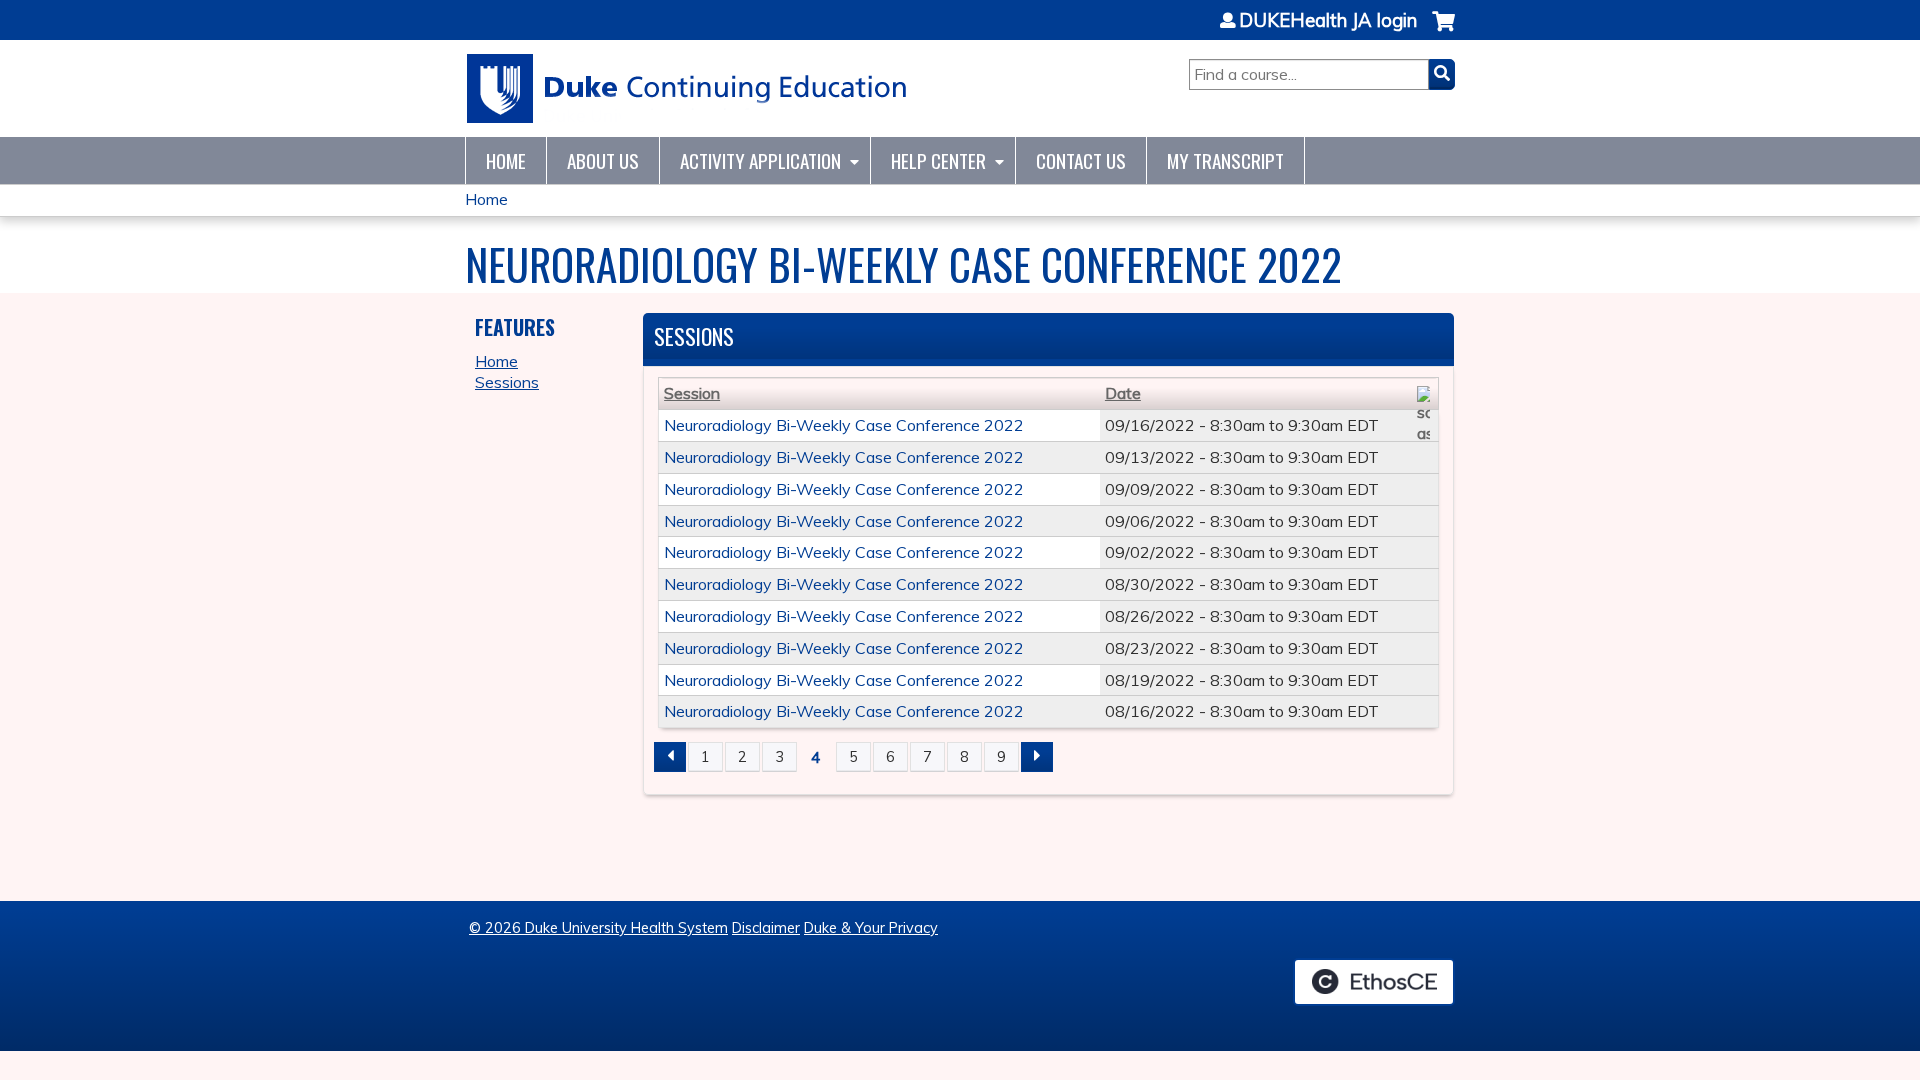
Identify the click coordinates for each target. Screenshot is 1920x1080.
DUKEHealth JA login (1328, 21)
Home (506, 160)
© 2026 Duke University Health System (598, 928)
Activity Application (760, 160)
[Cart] (1443, 31)
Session (692, 393)
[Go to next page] (1037, 757)
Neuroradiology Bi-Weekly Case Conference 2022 (844, 425)
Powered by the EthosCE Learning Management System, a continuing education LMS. (1374, 982)
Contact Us (1081, 160)
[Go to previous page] (670, 757)
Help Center (938, 160)
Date (1123, 393)
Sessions (507, 382)
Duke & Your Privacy (871, 928)
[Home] (687, 88)
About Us (603, 160)
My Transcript (1225, 160)
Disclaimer (766, 928)
